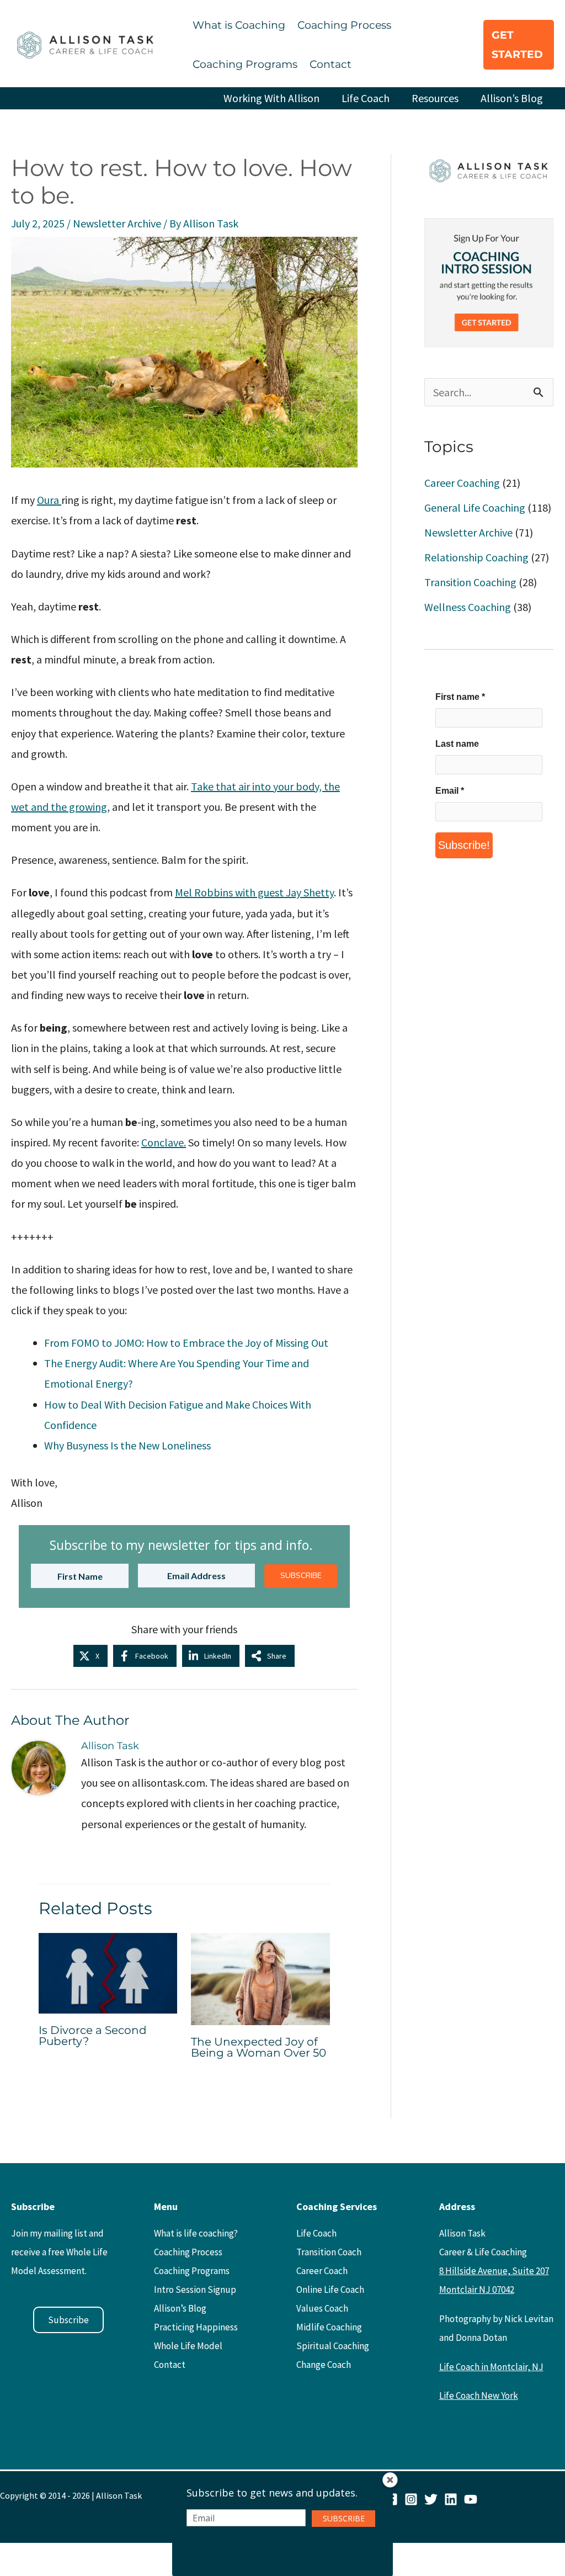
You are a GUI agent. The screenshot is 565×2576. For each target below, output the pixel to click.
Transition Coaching (470, 582)
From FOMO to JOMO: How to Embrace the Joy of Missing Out (186, 1343)
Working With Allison (271, 98)
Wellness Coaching (468, 607)
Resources (435, 98)
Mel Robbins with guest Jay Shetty (254, 892)
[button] (519, 45)
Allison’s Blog (512, 98)
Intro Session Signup (195, 2290)
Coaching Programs (245, 64)
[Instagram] (411, 2499)
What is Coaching (239, 25)
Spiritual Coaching (333, 2346)
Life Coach (366, 98)
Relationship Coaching (476, 557)
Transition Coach (329, 2252)
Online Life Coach (330, 2290)
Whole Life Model (188, 2346)
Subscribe (68, 2320)
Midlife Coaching (329, 2327)
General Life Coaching (475, 508)
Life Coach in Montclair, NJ (491, 2367)
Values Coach (322, 2308)
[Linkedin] (451, 2499)
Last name (457, 744)
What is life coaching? (196, 2233)
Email (450, 791)
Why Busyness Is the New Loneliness (127, 1445)
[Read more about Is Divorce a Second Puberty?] (108, 1972)
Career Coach (322, 2271)
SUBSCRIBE (301, 1576)
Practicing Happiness (196, 2327)
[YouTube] (471, 2499)
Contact (331, 64)
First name (460, 697)
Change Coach (324, 2365)
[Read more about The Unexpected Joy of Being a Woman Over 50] (260, 1977)
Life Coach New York (479, 2396)
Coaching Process (344, 25)
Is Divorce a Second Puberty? (93, 2036)
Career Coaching (462, 483)
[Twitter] (431, 2499)
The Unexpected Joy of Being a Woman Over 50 (258, 2047)
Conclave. (164, 1142)
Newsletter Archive (117, 223)
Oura (49, 500)
